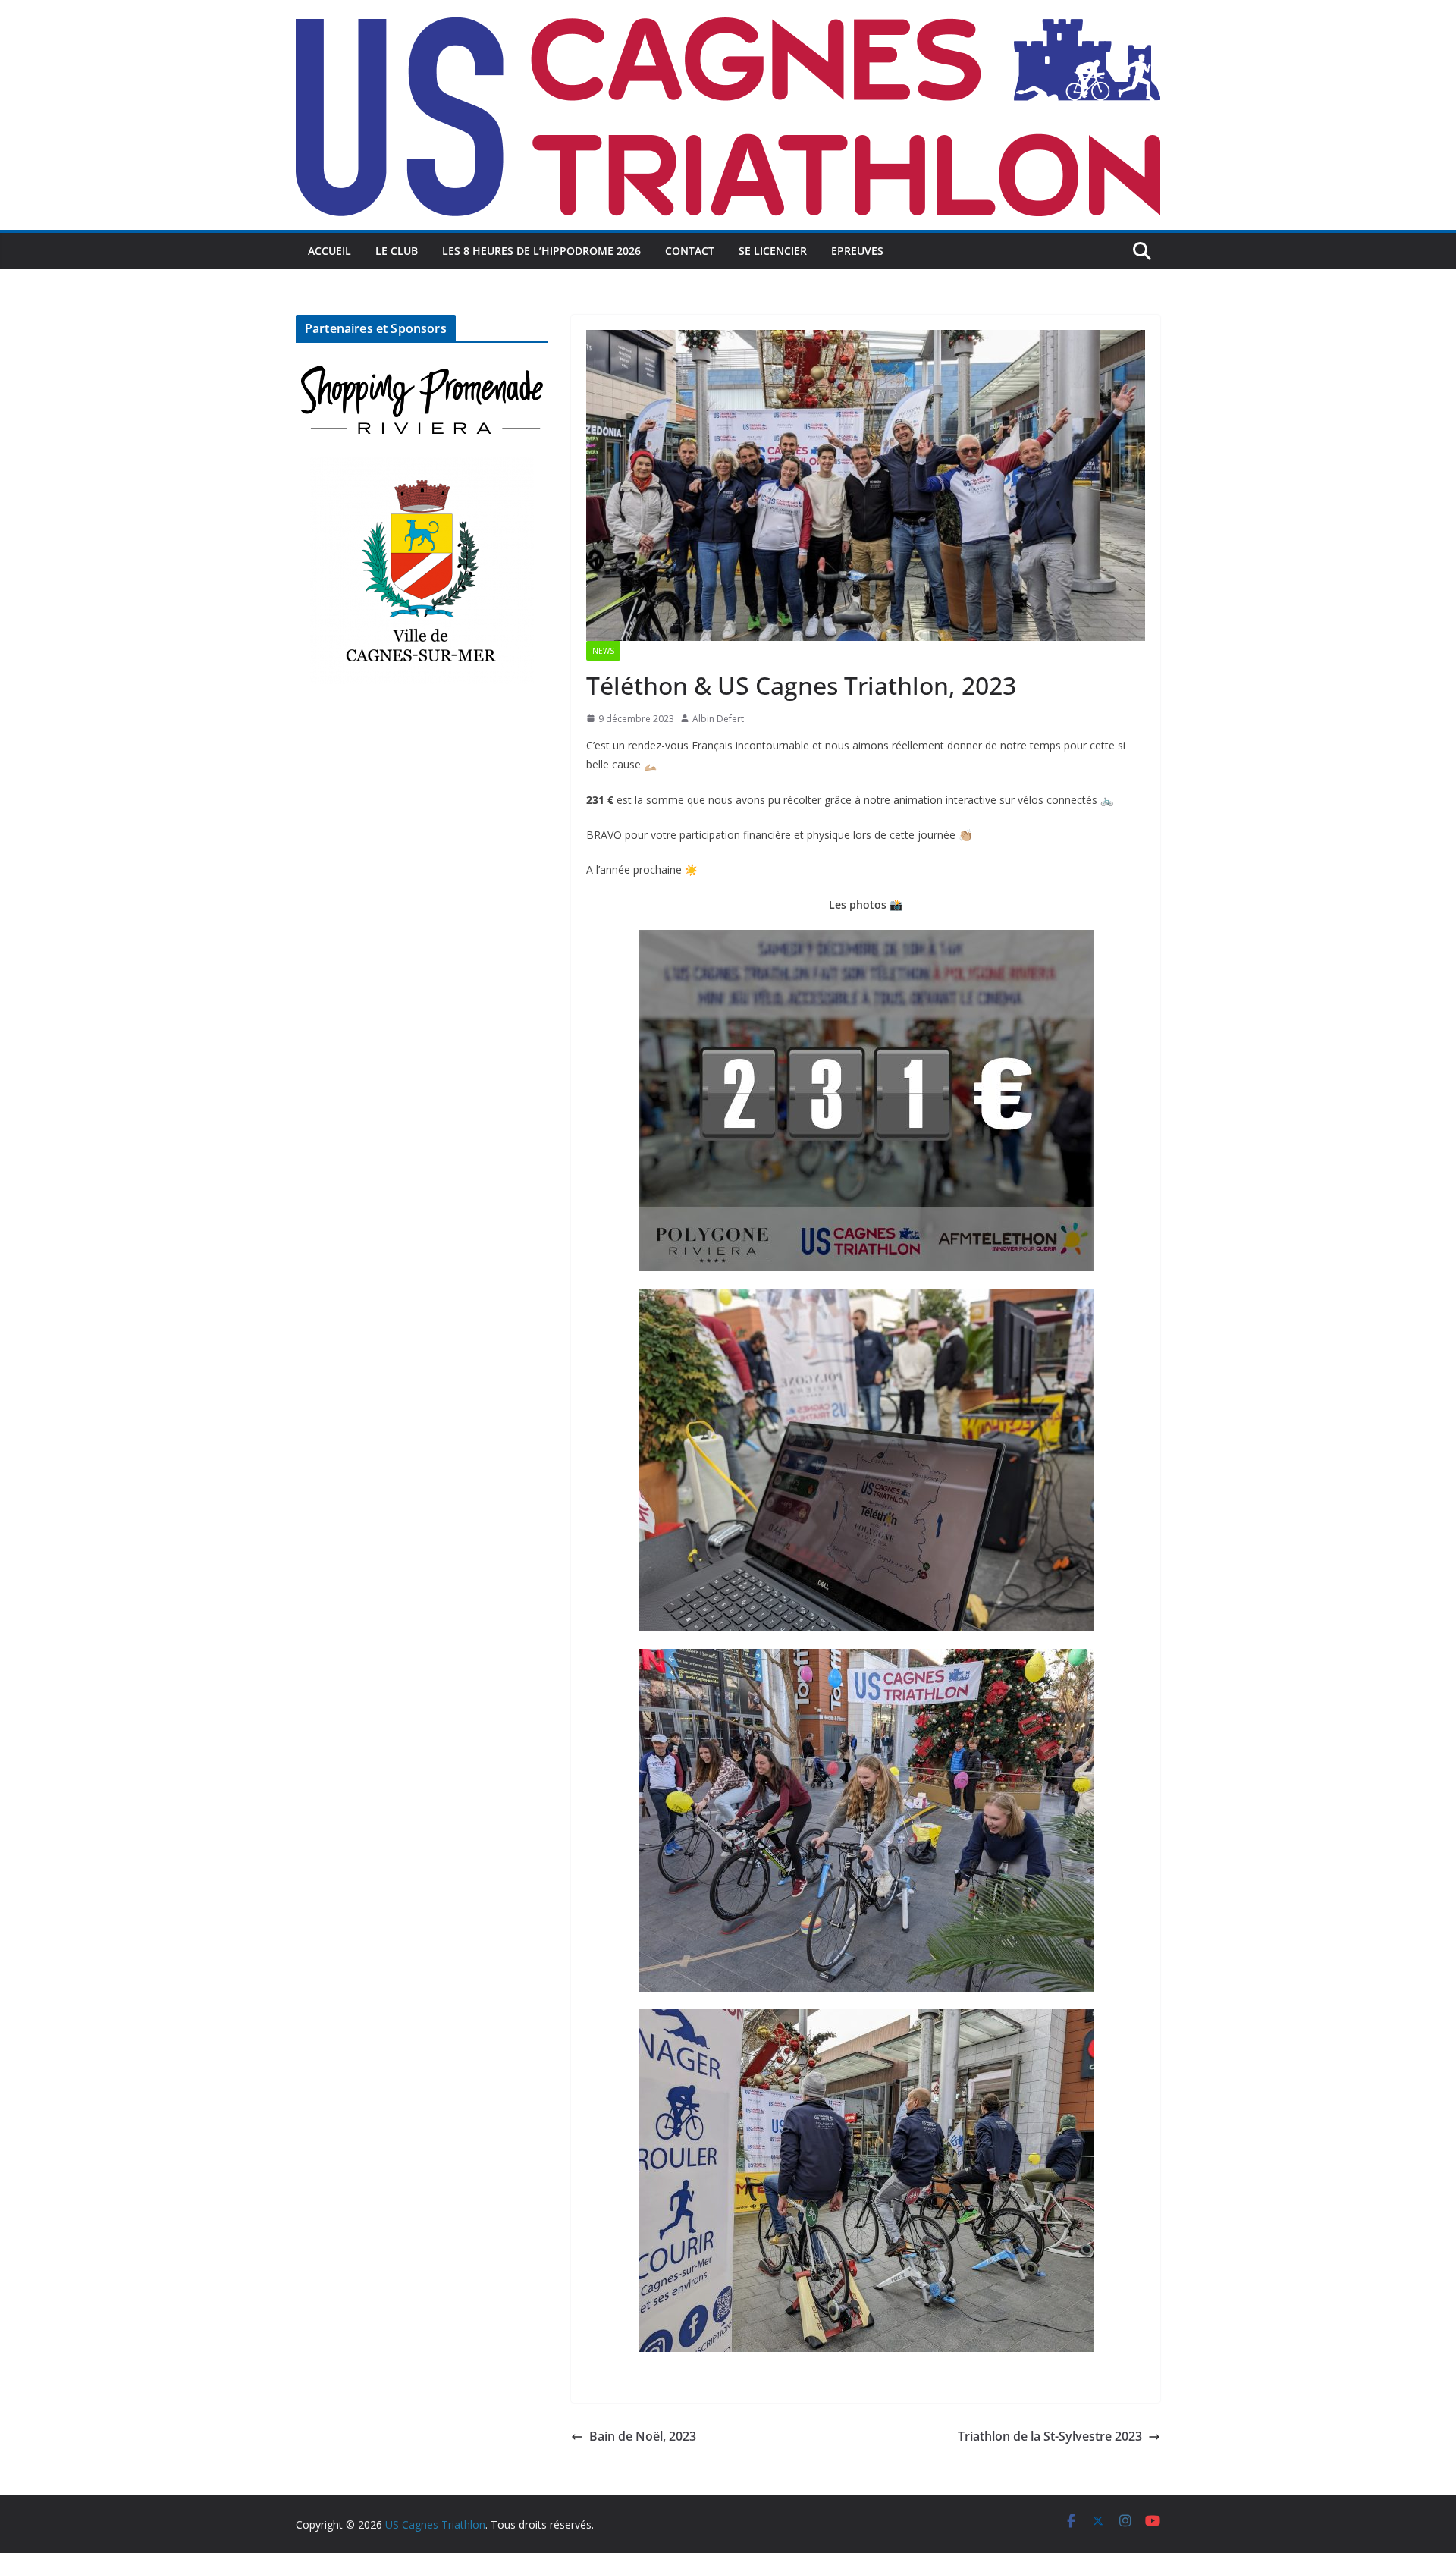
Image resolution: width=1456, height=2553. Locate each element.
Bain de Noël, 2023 (643, 2436)
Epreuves (857, 251)
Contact (690, 251)
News (603, 651)
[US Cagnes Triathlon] (728, 11)
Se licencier (773, 251)
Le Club (397, 251)
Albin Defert (718, 719)
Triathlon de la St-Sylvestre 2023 (1050, 2436)
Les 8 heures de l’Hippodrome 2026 (541, 251)
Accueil (329, 251)
